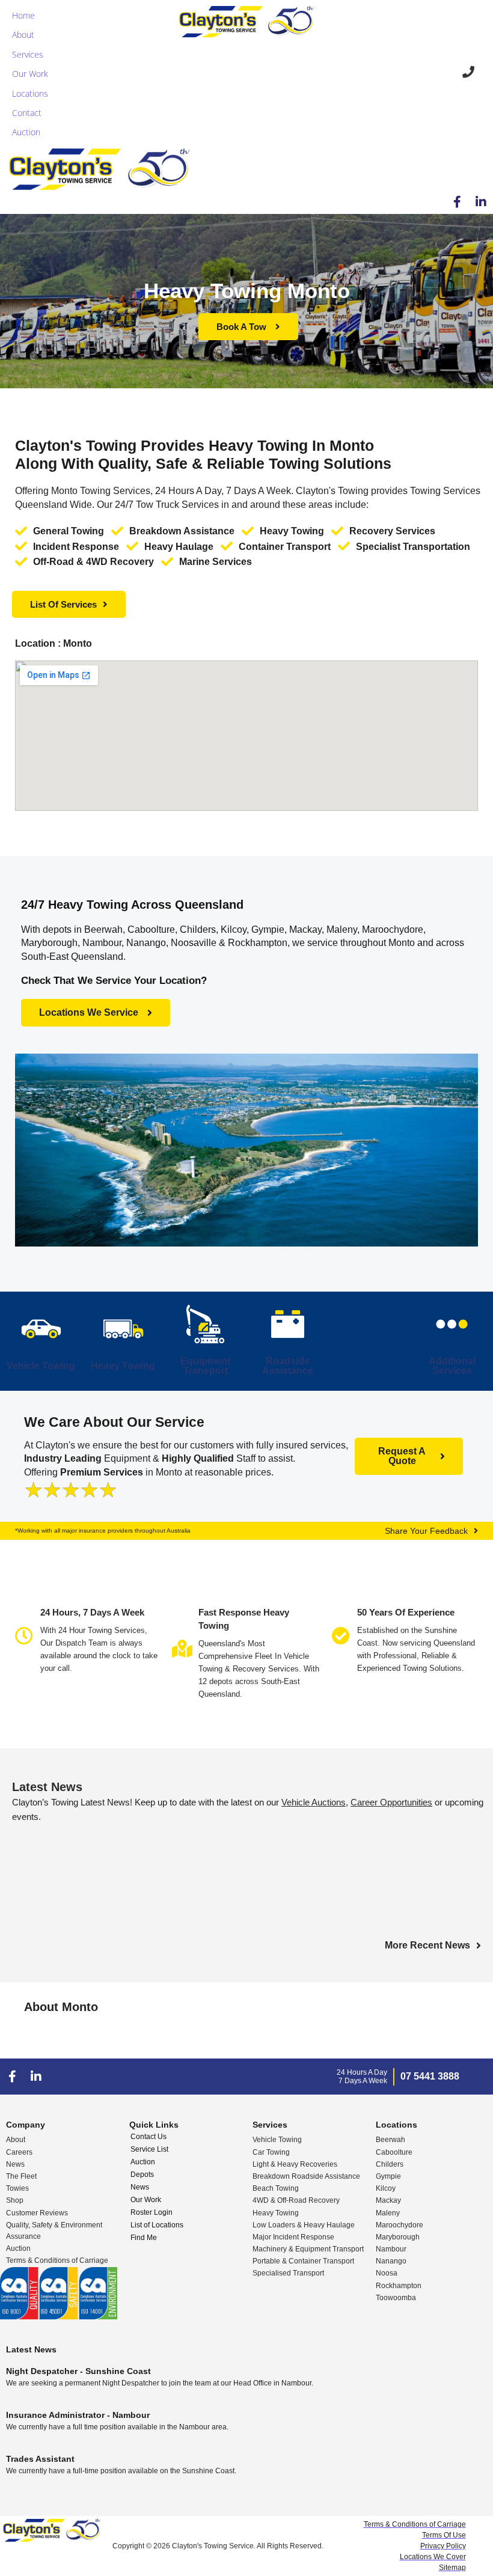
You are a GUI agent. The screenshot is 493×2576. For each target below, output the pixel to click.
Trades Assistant (40, 2459)
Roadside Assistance (288, 1366)
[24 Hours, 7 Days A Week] (24, 1636)
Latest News (47, 1787)
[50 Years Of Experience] (341, 1636)
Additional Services (452, 1366)
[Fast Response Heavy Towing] (182, 1649)
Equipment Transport (205, 1366)
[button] (25, 35)
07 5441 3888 (430, 2076)
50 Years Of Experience (406, 1612)
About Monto (61, 2007)
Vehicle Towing (41, 1366)
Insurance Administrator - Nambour (78, 2415)
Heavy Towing (123, 1366)
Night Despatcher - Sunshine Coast (78, 2371)
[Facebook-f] (457, 202)
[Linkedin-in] (481, 202)
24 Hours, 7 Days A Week (92, 1612)
